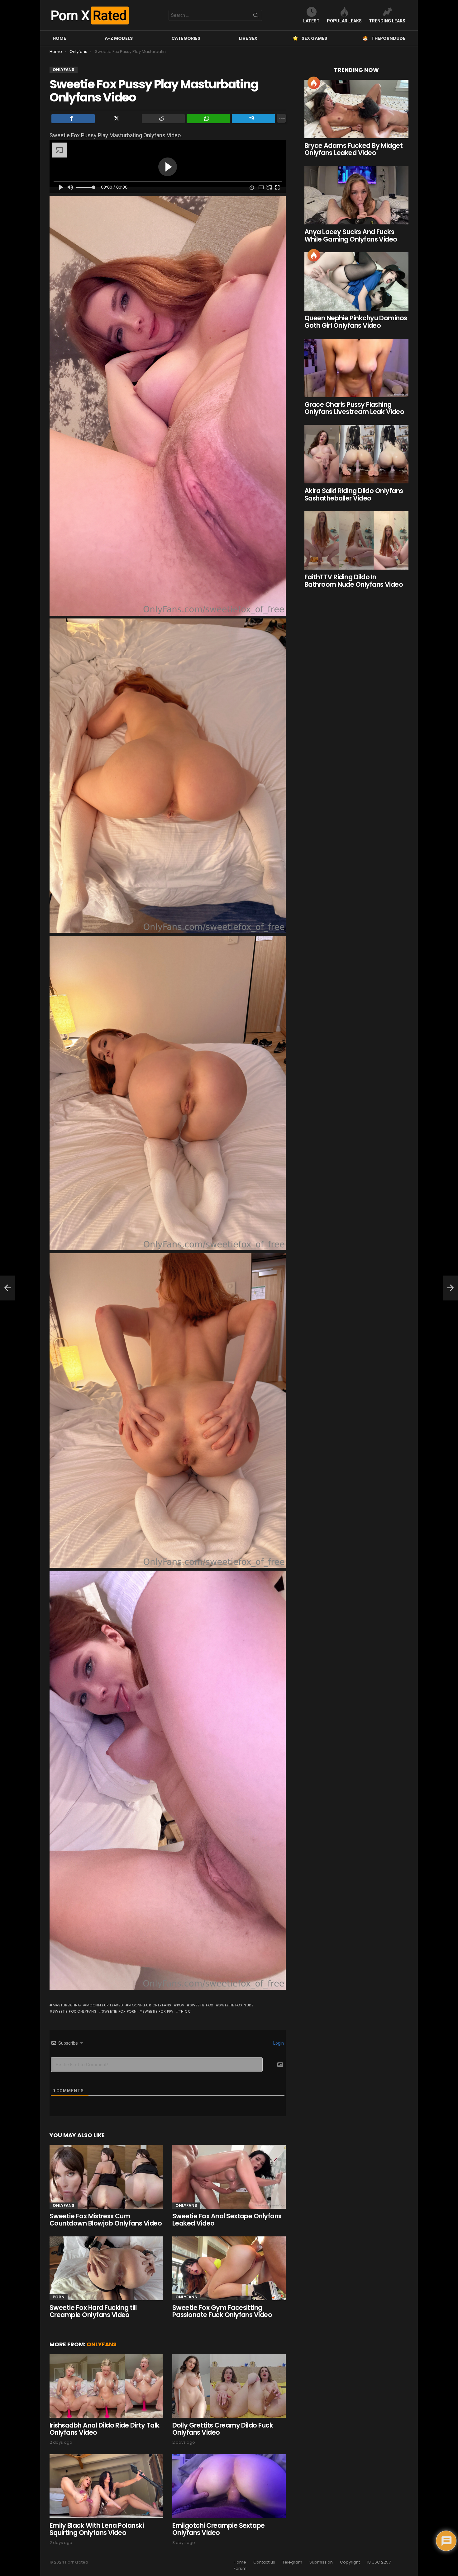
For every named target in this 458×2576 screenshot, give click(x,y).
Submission (321, 2562)
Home (59, 38)
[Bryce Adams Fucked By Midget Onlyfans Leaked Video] (356, 109)
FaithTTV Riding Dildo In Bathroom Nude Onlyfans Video (354, 581)
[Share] (73, 119)
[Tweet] (118, 119)
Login (278, 2043)
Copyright (350, 2562)
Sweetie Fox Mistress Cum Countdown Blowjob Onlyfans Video (106, 2220)
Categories (186, 38)
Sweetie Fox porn (119, 2011)
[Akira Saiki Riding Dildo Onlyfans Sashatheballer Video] (356, 454)
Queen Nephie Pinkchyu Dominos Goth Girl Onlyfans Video (356, 322)
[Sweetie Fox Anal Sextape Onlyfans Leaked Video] (229, 2177)
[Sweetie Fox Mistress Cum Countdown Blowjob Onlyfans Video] (106, 2177)
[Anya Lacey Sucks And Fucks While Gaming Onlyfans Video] (356, 195)
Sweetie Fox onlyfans (75, 2011)
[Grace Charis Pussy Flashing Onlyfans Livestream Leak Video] (356, 368)
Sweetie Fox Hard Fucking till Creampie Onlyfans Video (93, 2311)
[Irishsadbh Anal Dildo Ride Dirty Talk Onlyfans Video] (106, 2386)
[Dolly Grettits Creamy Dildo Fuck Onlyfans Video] (229, 2386)
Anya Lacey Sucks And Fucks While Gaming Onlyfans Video (351, 235)
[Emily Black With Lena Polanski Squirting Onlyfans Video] (106, 2486)
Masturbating (67, 2005)
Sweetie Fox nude (236, 2005)
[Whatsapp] (208, 119)
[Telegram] (253, 119)
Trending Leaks (387, 21)
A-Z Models (119, 38)
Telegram (292, 2562)
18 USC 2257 (379, 2562)
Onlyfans (64, 2205)
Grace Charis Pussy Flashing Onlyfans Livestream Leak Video (354, 408)
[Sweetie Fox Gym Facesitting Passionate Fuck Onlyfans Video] (229, 2268)
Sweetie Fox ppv (158, 2011)
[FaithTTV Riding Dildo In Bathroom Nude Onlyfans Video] (356, 540)
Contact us (264, 2562)
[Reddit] (163, 119)
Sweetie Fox (202, 2005)
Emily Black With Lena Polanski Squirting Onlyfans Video (97, 2529)
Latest (311, 21)
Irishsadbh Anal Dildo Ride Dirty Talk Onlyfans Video (105, 2429)
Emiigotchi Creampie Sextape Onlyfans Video (219, 2529)
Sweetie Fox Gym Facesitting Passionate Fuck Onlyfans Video (222, 2311)
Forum (240, 2569)
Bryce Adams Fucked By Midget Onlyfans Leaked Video (353, 149)
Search (256, 16)
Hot (314, 83)
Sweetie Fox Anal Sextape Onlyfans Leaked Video (227, 2220)
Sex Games (314, 38)
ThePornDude (388, 38)
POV (181, 2005)
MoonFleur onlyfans (150, 2005)
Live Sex (248, 38)
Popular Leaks (344, 21)
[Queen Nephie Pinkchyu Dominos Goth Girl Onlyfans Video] (356, 281)
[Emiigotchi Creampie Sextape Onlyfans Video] (229, 2486)
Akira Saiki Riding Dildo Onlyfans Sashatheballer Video (354, 494)
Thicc (185, 2011)
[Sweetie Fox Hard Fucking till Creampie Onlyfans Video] (106, 2268)
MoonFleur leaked (105, 2005)
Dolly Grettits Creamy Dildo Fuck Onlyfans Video (223, 2429)
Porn (59, 2297)
